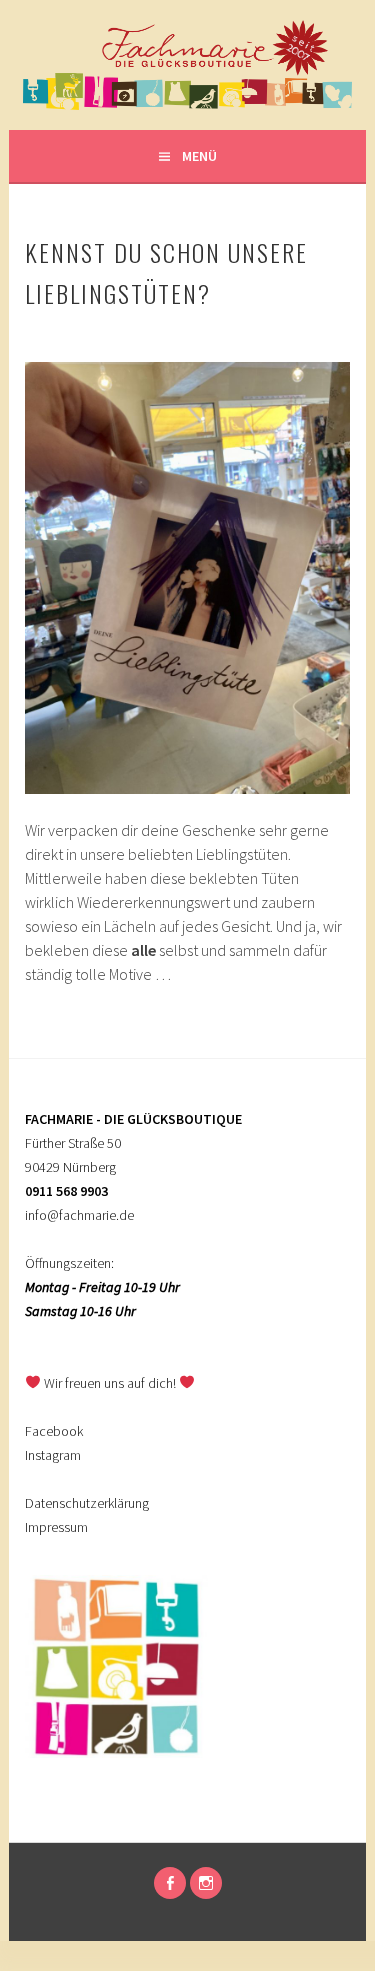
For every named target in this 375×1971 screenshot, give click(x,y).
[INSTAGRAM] (206, 1883)
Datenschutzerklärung (87, 1503)
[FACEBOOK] (170, 1883)
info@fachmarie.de (79, 1215)
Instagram (53, 1455)
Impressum (56, 1527)
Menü (199, 156)
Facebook (54, 1431)
